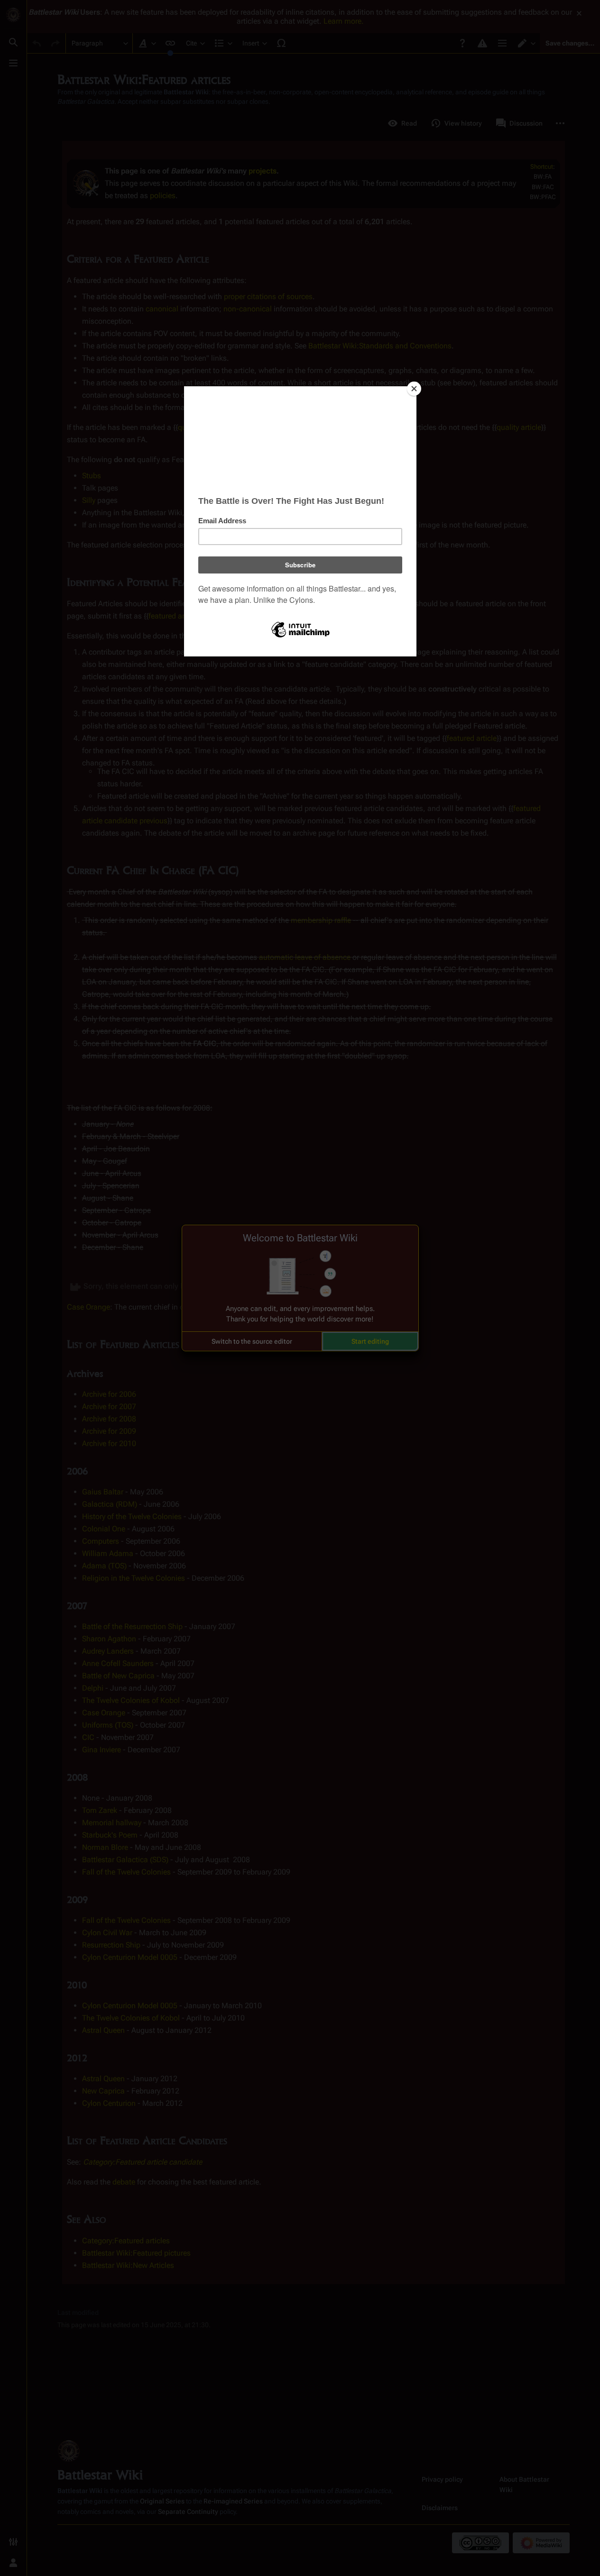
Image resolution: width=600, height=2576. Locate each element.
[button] (252, 1341)
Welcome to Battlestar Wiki (300, 1238)
